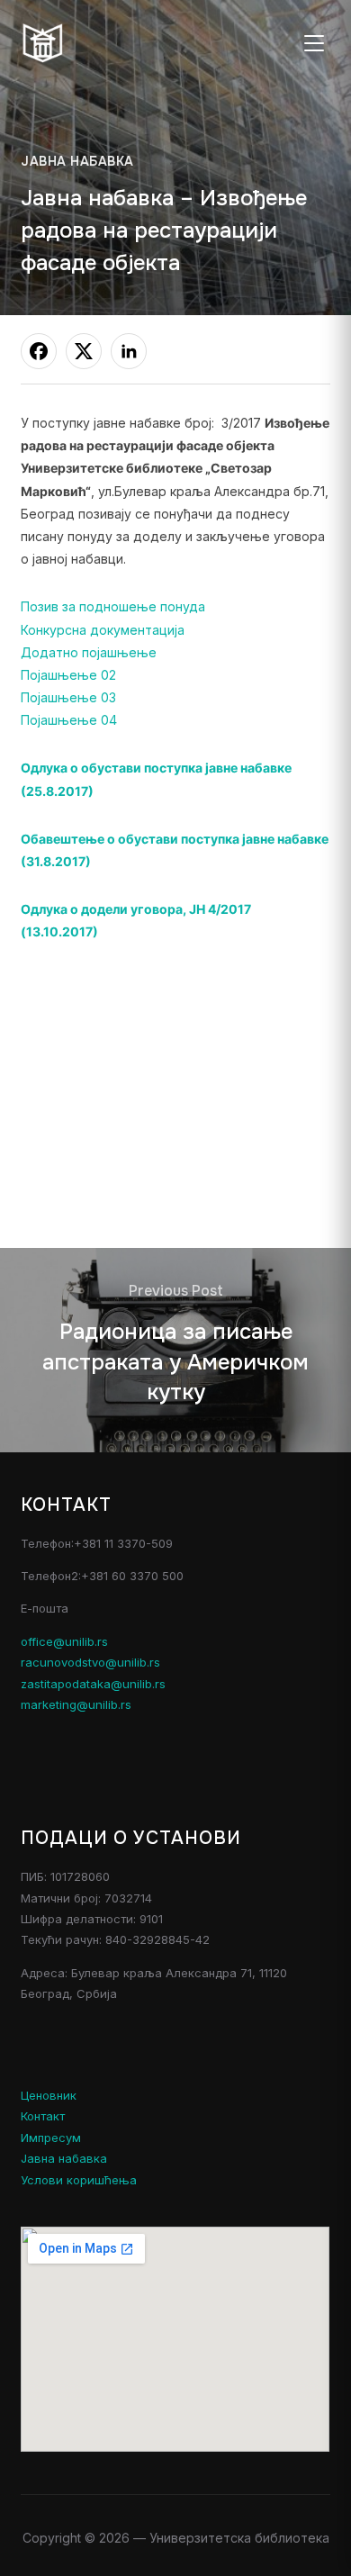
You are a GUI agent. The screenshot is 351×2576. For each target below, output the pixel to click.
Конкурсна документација (103, 630)
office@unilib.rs (64, 1641)
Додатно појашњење (89, 652)
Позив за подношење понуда (113, 606)
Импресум (51, 2138)
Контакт (43, 2116)
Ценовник (49, 2095)
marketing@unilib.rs (76, 1704)
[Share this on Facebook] (39, 351)
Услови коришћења (79, 2180)
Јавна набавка (77, 161)
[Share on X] (84, 351)
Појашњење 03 (68, 697)
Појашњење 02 (68, 675)
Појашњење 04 (69, 720)
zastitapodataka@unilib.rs (93, 1684)
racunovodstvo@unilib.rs (90, 1662)
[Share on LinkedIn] (129, 351)
